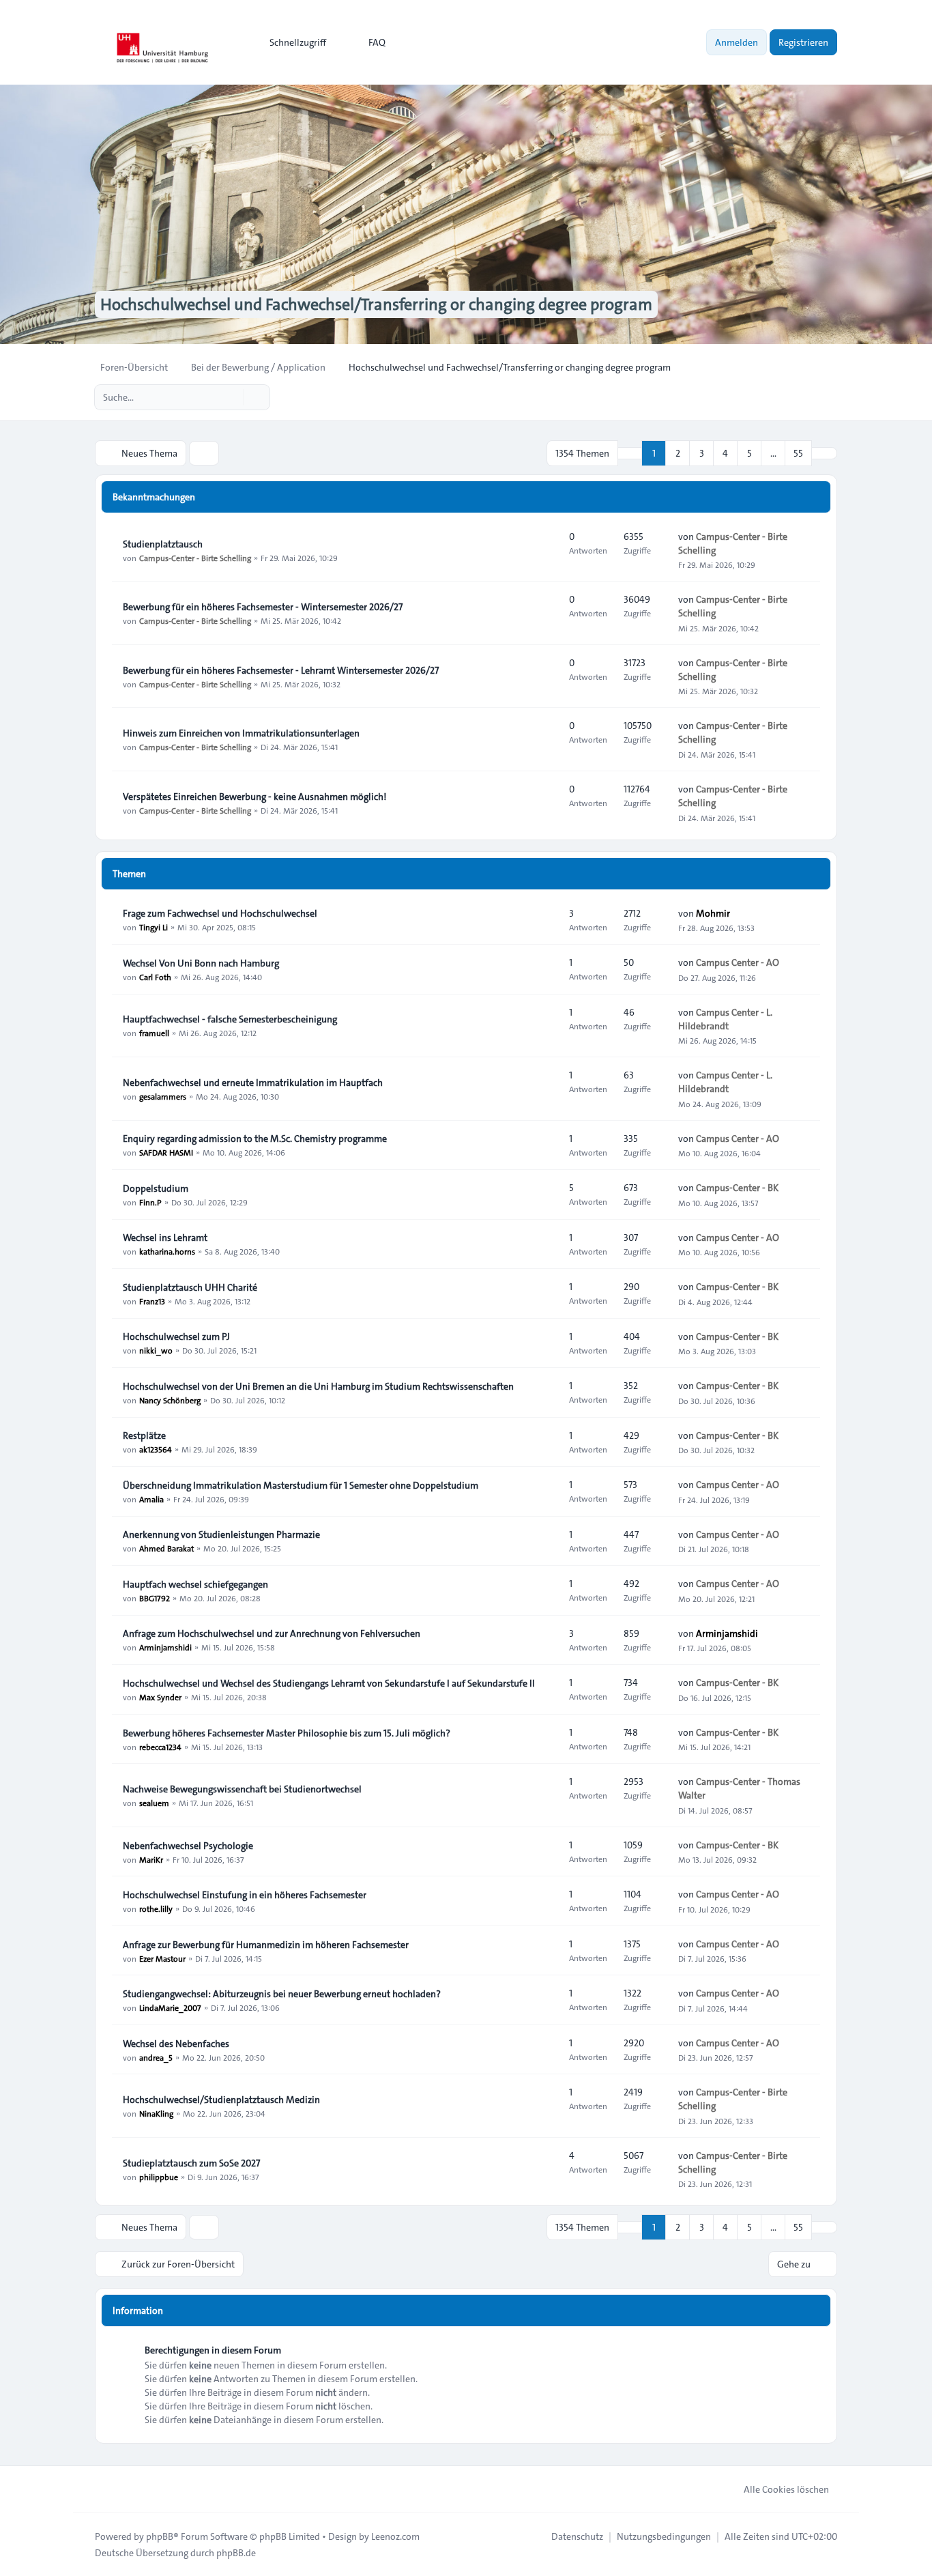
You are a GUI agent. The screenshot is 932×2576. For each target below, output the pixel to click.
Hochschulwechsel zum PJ (176, 1336)
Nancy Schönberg (170, 1400)
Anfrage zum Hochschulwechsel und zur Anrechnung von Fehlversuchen (272, 1633)
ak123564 (156, 1449)
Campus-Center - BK (737, 1188)
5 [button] (749, 453)
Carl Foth (155, 977)
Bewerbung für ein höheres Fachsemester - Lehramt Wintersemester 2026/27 (281, 670)
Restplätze (144, 1435)
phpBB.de (236, 2553)
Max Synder (160, 1697)
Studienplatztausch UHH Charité (190, 1287)
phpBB (160, 2536)
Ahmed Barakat (166, 1548)
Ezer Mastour (162, 1958)
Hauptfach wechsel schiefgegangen (195, 1584)
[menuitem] (292, 42)
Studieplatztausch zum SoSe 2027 (191, 2163)
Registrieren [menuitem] (803, 42)
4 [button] (725, 453)
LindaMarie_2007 (170, 2007)
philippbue (159, 2177)
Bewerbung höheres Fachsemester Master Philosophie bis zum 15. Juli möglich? (287, 1733)
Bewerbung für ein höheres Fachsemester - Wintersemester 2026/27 (263, 607)
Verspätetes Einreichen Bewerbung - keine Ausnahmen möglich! (254, 797)
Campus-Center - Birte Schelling (195, 558)
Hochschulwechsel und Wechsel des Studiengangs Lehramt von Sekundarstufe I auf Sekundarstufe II (329, 1683)
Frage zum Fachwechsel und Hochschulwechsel (220, 913)
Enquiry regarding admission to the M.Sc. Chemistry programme (255, 1139)
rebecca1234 (160, 1747)
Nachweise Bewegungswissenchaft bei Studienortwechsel (242, 1789)
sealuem (154, 1803)
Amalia (151, 1499)
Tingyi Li (154, 927)
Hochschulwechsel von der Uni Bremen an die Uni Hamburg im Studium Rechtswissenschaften (318, 1386)
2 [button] (678, 453)
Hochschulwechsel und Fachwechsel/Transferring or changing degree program (376, 304)
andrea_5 (156, 2057)
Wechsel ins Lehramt (165, 1237)
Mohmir (713, 913)
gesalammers (163, 1096)
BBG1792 (155, 1598)
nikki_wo (156, 1350)
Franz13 (152, 1301)
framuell (154, 1033)
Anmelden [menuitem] (737, 42)
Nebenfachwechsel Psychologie (188, 1846)
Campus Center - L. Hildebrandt (725, 1019)
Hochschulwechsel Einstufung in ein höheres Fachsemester (245, 1895)
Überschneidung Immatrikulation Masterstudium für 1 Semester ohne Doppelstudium (301, 1485)
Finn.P (150, 1202)
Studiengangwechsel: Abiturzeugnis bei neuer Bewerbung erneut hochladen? (282, 1994)
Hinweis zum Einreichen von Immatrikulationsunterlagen (241, 733)
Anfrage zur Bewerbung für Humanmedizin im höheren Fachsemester (266, 1945)
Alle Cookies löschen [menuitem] (786, 2489)
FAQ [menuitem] (377, 42)
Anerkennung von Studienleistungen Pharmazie (221, 1534)
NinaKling (156, 2113)
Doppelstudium (156, 1188)
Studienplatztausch (163, 544)
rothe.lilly (156, 1908)
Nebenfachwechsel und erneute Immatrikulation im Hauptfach (253, 1083)
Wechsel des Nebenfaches (176, 2044)
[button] (824, 453)
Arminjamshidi (165, 1647)
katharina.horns (167, 1251)
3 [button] (702, 453)
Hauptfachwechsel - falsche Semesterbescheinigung (230, 1019)
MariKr (151, 1859)
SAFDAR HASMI (166, 1152)
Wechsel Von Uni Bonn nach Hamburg (201, 963)
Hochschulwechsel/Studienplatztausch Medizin (221, 2100)
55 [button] (798, 453)
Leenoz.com (395, 2536)
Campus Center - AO (738, 962)
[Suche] (231, 397)
